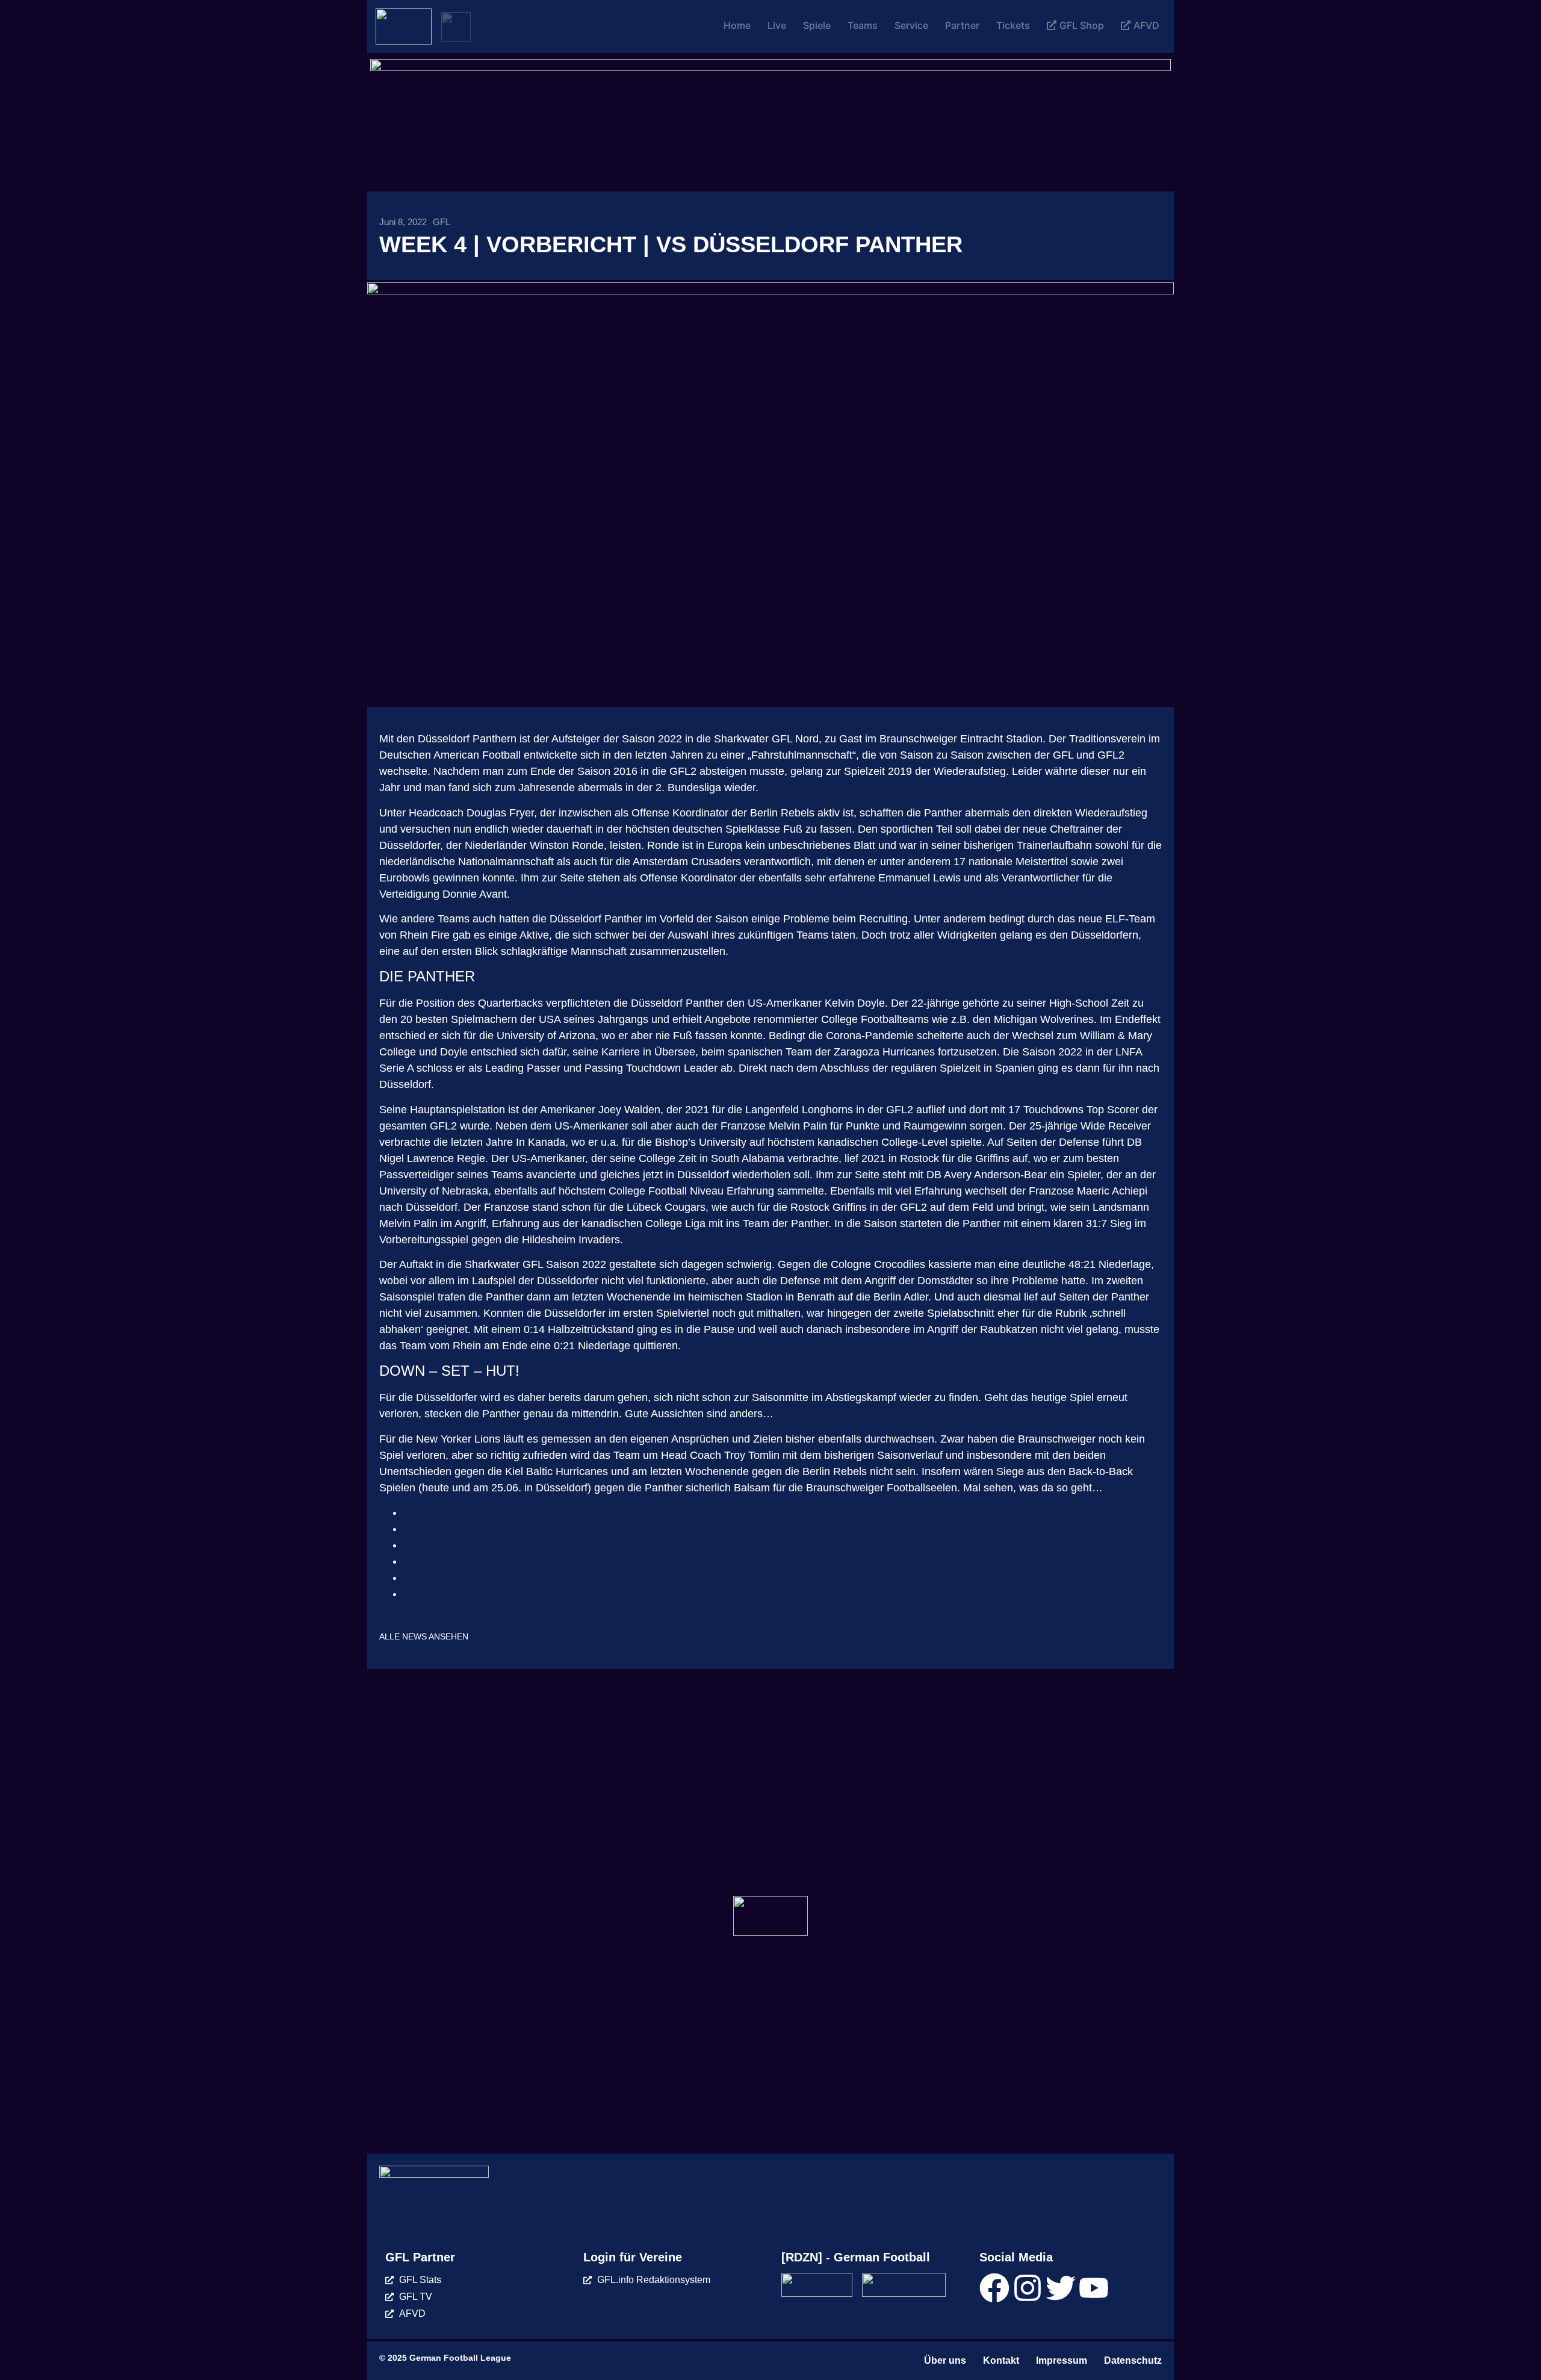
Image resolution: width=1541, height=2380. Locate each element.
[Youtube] (1094, 2288)
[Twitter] (1061, 2288)
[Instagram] (1028, 2288)
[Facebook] (994, 2288)
